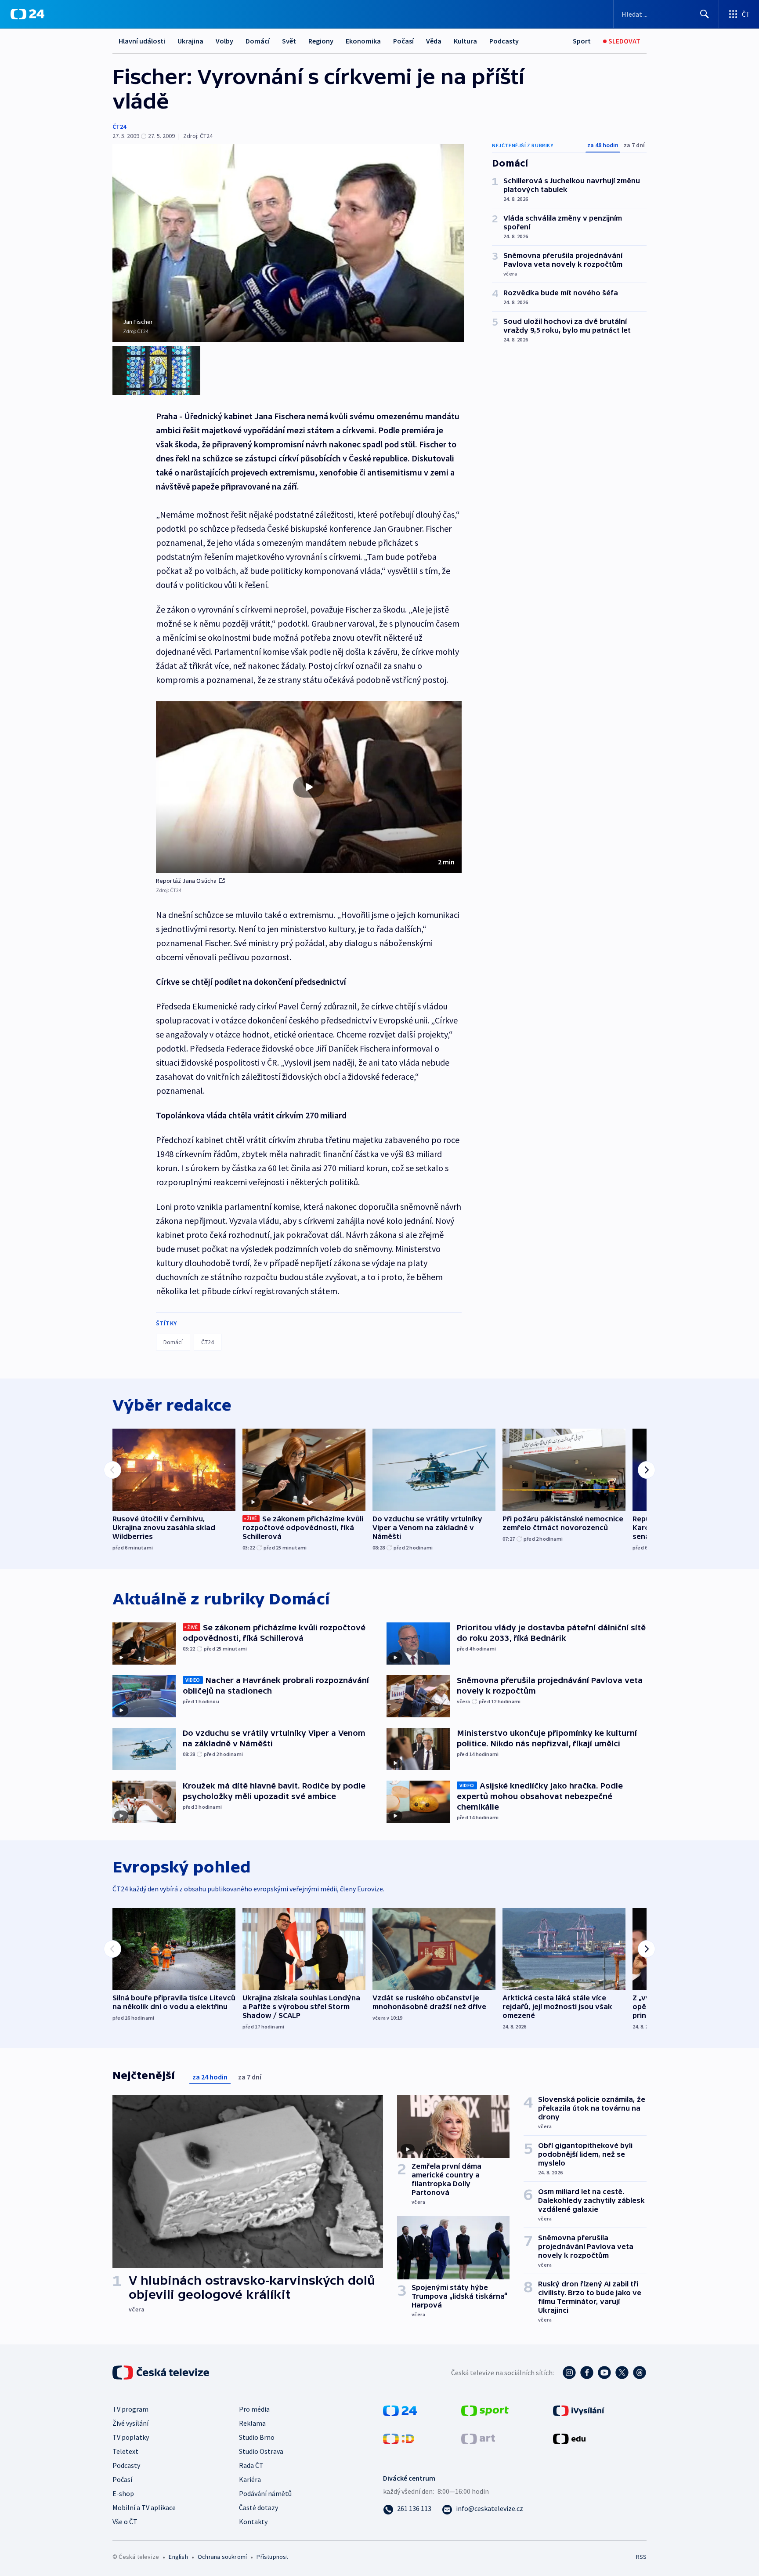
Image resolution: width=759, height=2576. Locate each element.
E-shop (123, 2493)
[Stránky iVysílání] (579, 2409)
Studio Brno (257, 2437)
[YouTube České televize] (604, 2373)
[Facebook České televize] (587, 2373)
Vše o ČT (125, 2522)
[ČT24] (27, 14)
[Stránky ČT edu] (569, 2438)
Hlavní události (142, 41)
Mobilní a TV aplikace (144, 2507)
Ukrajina (190, 41)
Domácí (258, 41)
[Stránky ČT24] (400, 2409)
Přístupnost (272, 2557)
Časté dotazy (258, 2507)
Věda (434, 41)
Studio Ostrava (261, 2451)
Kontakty (253, 2522)
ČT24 (119, 127)
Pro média (254, 2409)
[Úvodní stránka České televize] (162, 2373)
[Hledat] (705, 14)
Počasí (403, 41)
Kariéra (250, 2479)
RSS (641, 2557)
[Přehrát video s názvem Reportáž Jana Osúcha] (309, 787)
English (178, 2557)
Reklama (252, 2423)
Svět (289, 41)
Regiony (321, 41)
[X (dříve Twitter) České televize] (622, 2373)
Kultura (465, 41)
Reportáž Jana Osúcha (186, 881)
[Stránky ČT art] (478, 2438)
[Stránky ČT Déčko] (399, 2438)
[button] (309, 787)
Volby (224, 41)
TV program (130, 2409)
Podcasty (504, 41)
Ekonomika (363, 41)
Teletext (125, 2451)
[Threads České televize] (640, 2373)
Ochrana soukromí (222, 2557)
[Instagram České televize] (569, 2373)
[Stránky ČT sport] (485, 2409)
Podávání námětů (265, 2493)
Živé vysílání (130, 2423)
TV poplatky (131, 2437)
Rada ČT (251, 2465)
